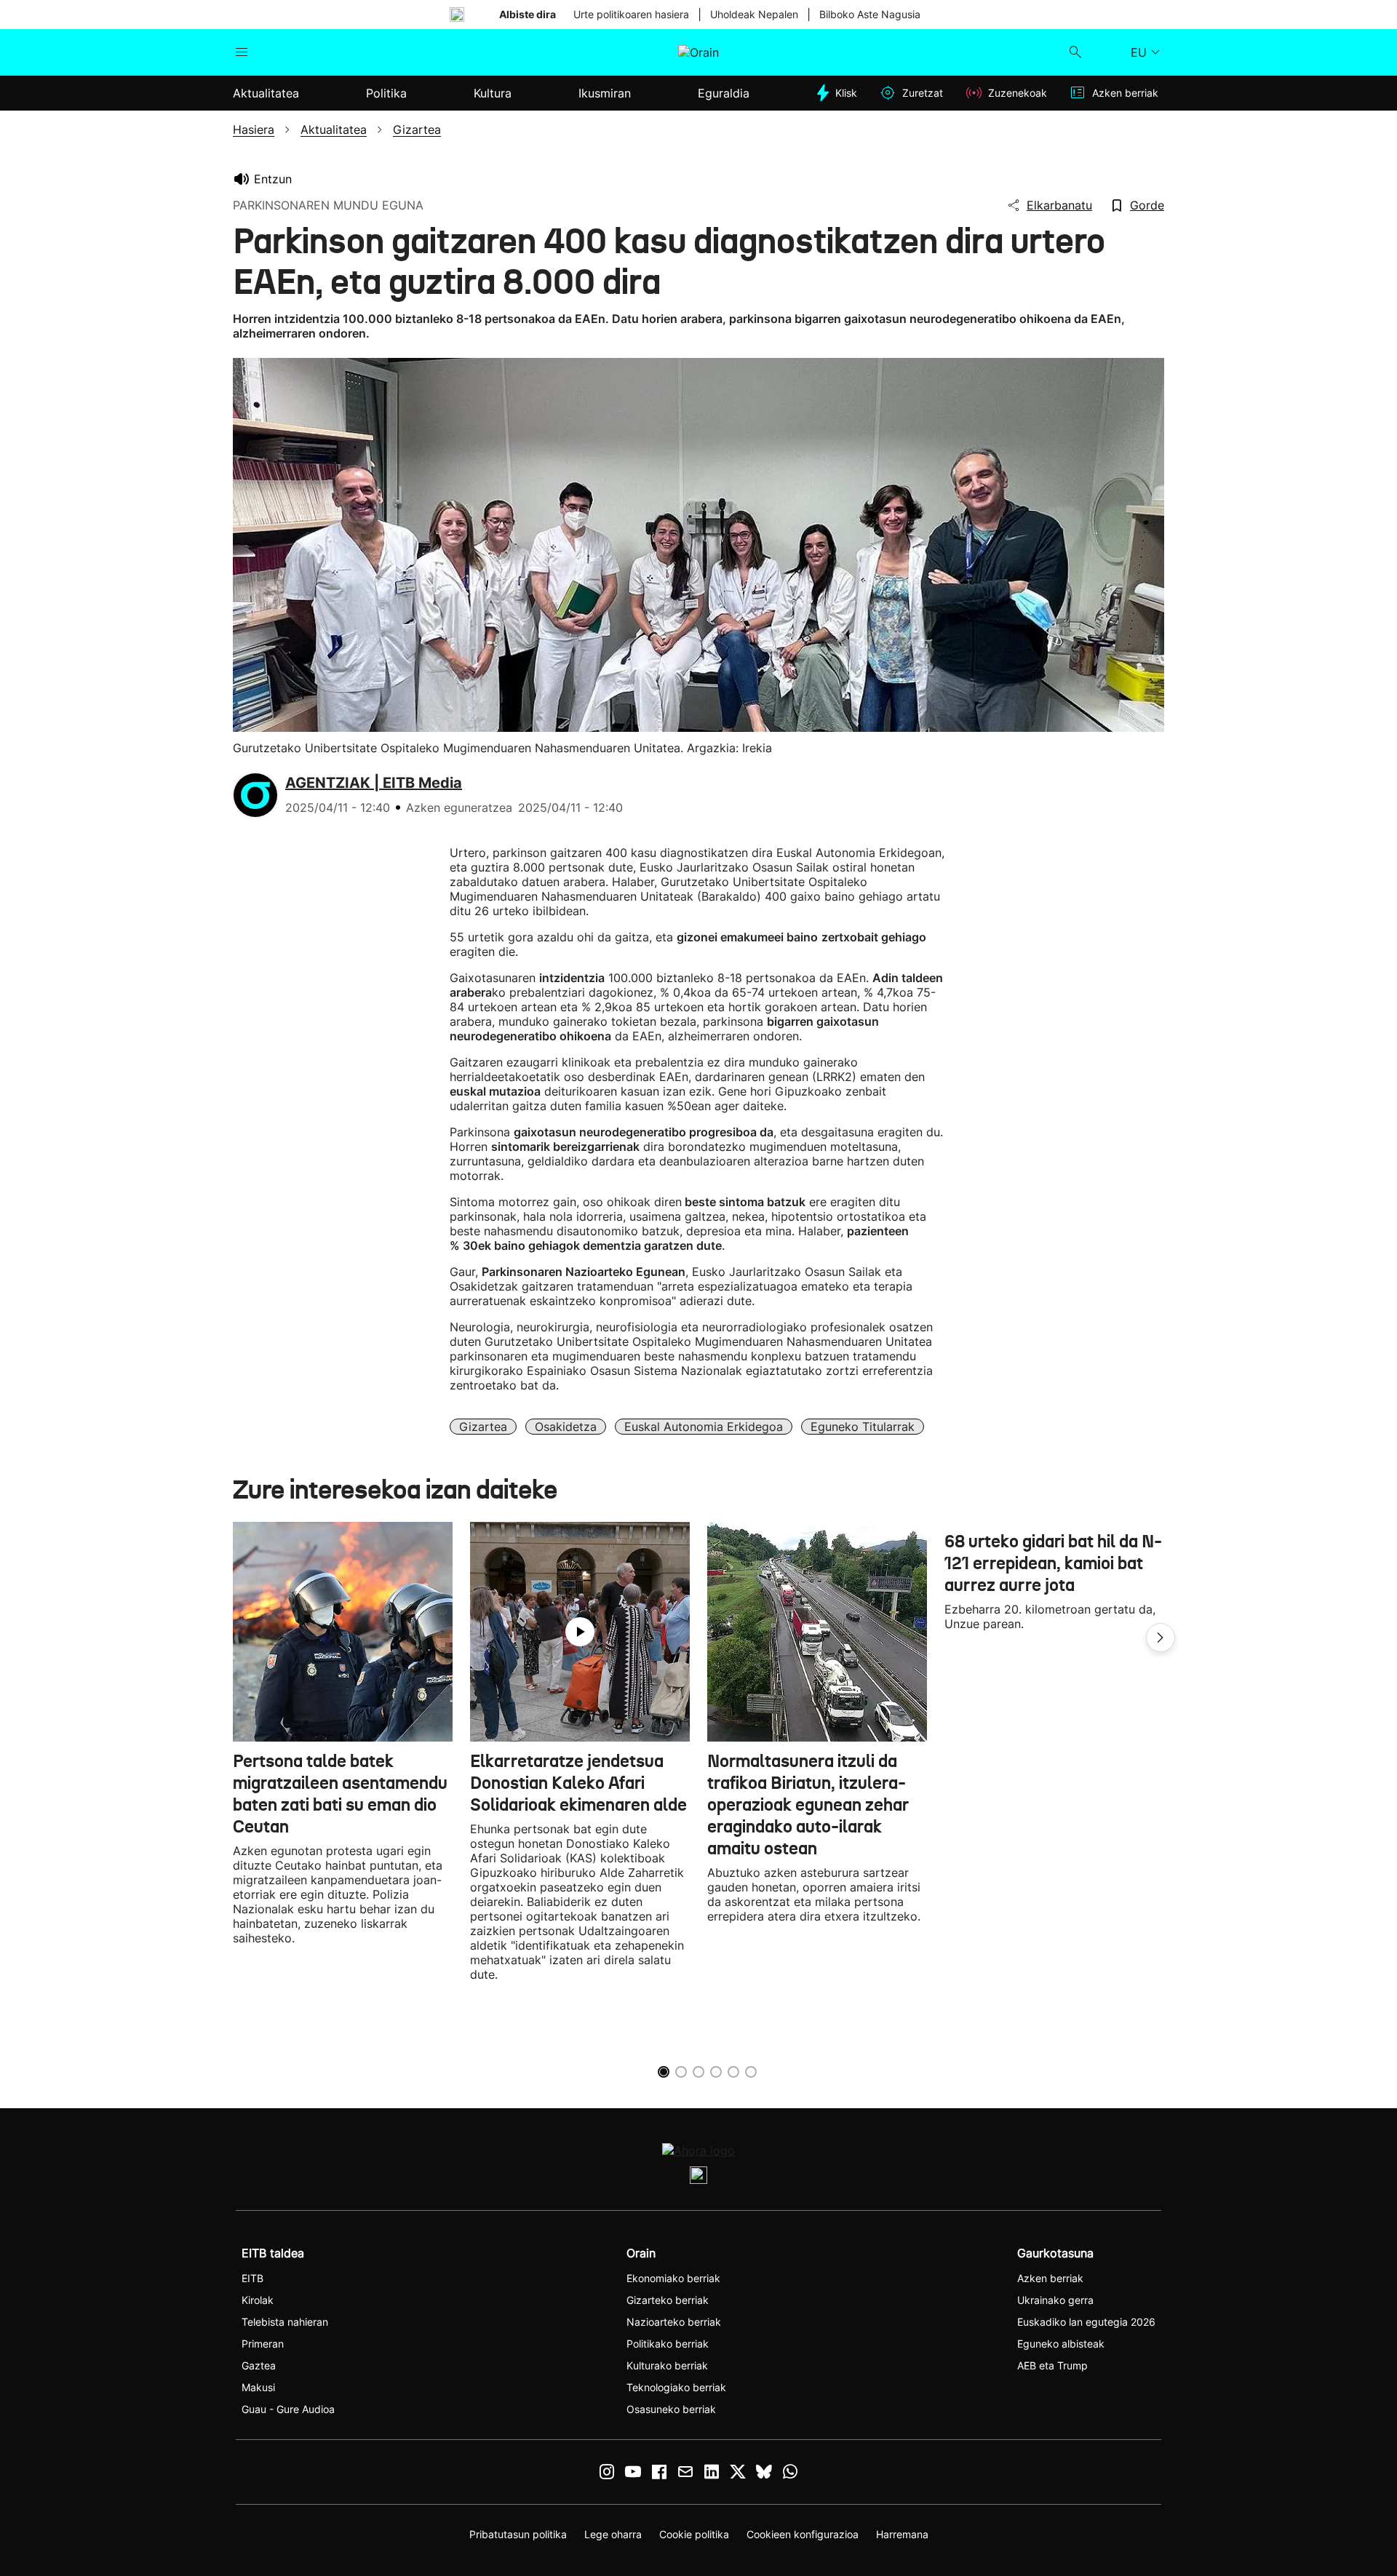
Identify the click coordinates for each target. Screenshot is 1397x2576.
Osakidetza (566, 1427)
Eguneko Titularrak (863, 1427)
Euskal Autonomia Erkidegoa (704, 1427)
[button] (1161, 1638)
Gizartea (483, 1427)
